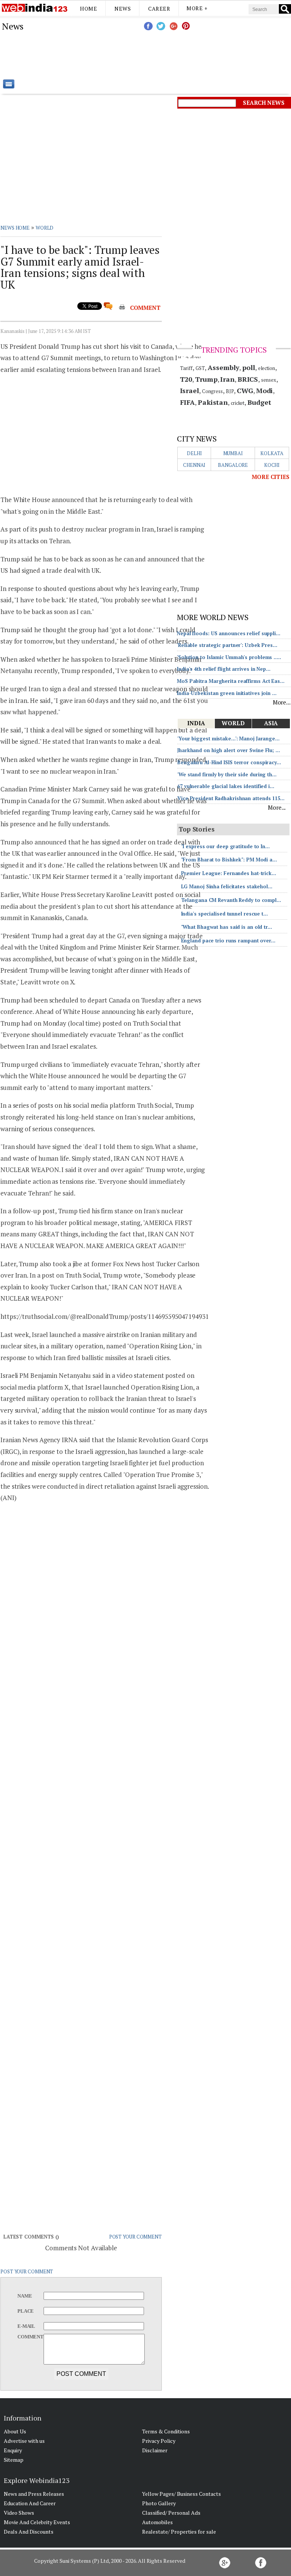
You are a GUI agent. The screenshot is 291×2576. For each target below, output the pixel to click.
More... (282, 702)
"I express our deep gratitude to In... (225, 846)
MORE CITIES (271, 477)
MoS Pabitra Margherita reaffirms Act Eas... (231, 681)
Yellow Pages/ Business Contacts (181, 2494)
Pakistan (213, 402)
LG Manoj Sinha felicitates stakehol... (227, 886)
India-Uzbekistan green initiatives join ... (227, 693)
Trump (206, 379)
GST (200, 368)
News (123, 9)
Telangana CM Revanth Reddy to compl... (231, 900)
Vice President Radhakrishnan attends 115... (231, 798)
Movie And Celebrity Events (37, 2522)
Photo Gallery (159, 2503)
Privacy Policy (159, 2441)
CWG (245, 390)
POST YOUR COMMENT (135, 2237)
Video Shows (19, 2513)
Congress (212, 391)
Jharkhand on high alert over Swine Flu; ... (229, 750)
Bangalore (233, 465)
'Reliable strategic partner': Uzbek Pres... (227, 645)
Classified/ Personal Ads (171, 2513)
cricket (238, 403)
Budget (259, 402)
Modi (265, 390)
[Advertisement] (184, 55)
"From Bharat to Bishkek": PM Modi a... (229, 860)
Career (159, 9)
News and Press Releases (34, 2494)
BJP (230, 391)
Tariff (186, 368)
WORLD (45, 228)
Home (88, 9)
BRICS (248, 379)
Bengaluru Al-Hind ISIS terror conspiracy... (229, 762)
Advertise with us (24, 2441)
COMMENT (145, 308)
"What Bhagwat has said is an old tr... (227, 927)
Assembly (223, 367)
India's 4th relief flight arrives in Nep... (224, 669)
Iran (227, 379)
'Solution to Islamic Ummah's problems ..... (229, 657)
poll (249, 367)
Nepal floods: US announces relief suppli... (229, 633)
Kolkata (272, 453)
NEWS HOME (15, 228)
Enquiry (13, 2450)
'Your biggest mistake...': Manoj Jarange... (228, 738)
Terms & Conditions (166, 2431)
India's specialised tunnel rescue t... (225, 914)
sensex (268, 380)
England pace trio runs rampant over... (228, 941)
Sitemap (14, 2460)
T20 (186, 379)
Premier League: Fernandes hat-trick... (229, 873)
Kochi (272, 465)
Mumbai (233, 453)
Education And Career (30, 2503)
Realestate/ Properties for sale (179, 2532)
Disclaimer (155, 2450)
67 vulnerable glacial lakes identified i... (226, 786)
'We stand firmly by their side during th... (227, 774)
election (267, 368)
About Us (15, 2431)
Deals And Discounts (29, 2532)
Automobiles (157, 2522)
